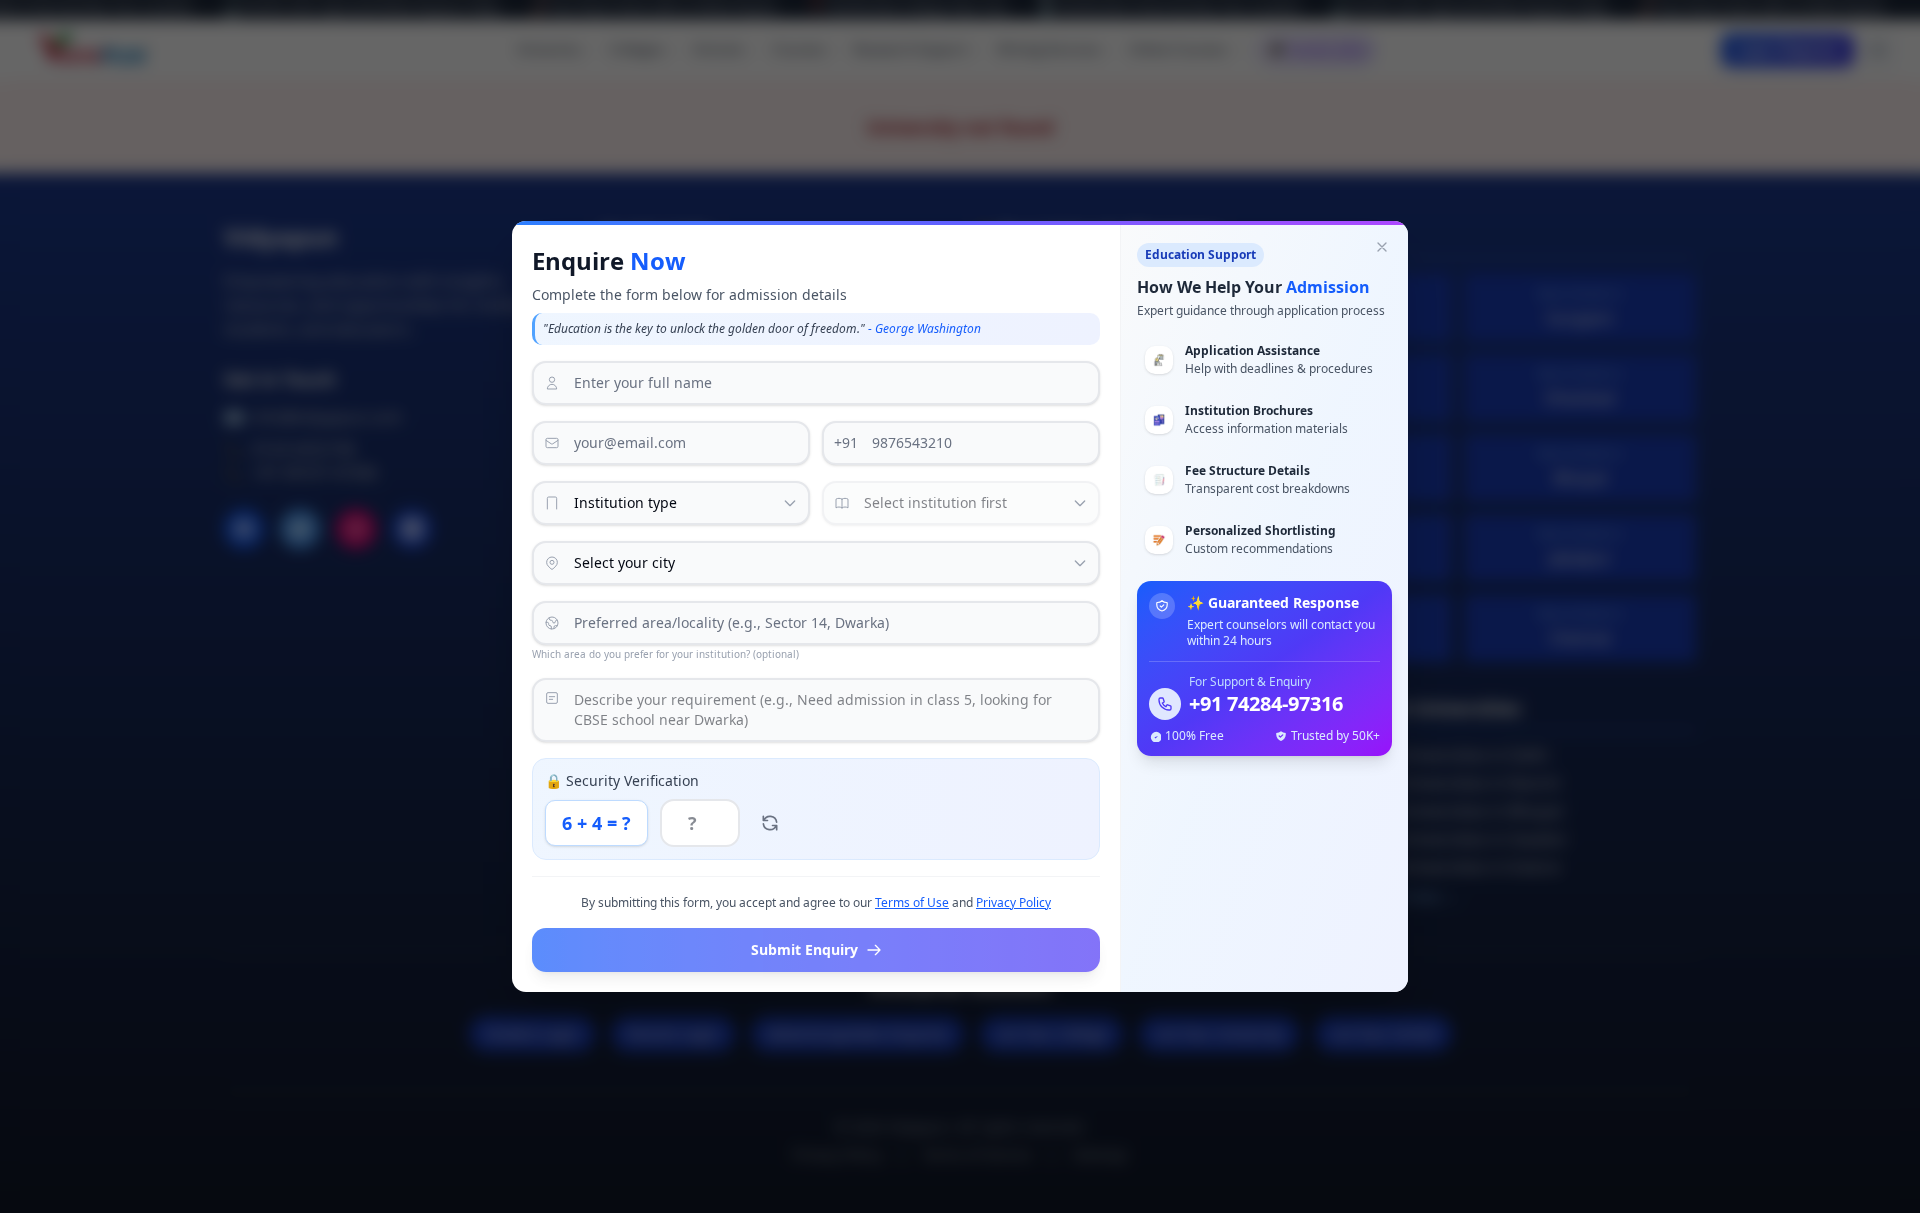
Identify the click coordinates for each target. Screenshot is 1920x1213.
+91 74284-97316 (1266, 703)
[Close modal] (1382, 247)
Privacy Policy (1013, 902)
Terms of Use (912, 902)
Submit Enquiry (804, 949)
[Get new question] (770, 823)
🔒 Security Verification (622, 780)
